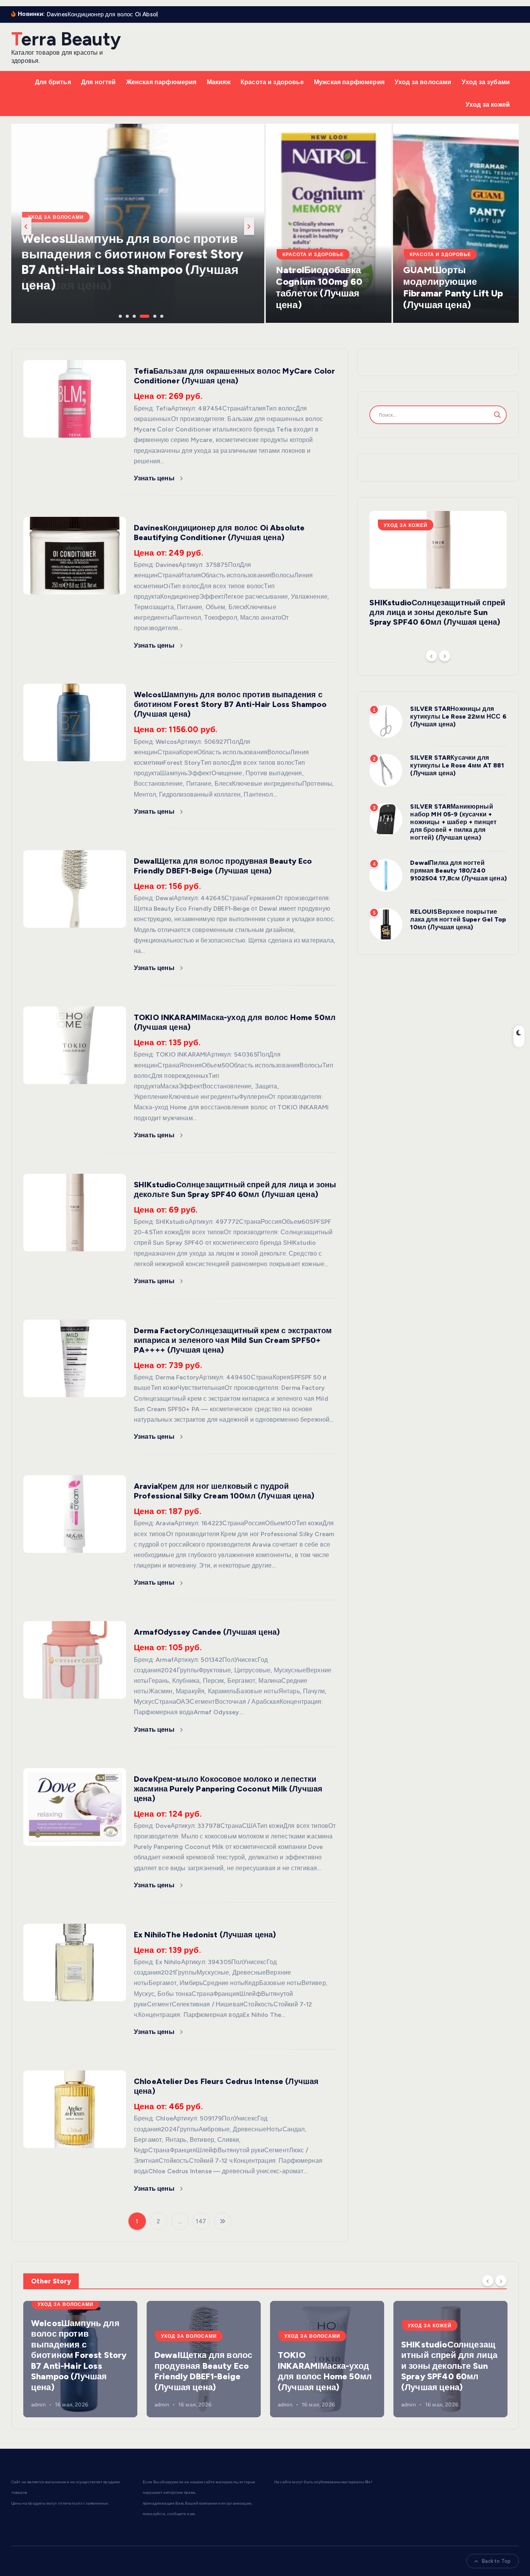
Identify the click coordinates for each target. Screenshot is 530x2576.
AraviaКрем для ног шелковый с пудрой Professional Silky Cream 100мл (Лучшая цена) (224, 1491)
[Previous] (431, 656)
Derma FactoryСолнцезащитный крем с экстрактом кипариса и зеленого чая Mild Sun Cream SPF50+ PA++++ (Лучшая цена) (233, 1340)
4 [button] (140, 315)
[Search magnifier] (497, 415)
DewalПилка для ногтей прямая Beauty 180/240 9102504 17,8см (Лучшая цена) (458, 871)
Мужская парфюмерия (349, 82)
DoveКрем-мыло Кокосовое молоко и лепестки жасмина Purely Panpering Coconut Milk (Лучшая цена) (228, 1789)
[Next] (445, 656)
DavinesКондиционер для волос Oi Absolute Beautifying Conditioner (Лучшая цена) (219, 533)
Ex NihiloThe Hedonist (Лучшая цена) (205, 1935)
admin (38, 2405)
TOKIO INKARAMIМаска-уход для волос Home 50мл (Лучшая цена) (325, 2371)
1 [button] (120, 315)
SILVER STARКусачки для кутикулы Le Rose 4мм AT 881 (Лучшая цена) (457, 765)
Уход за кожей (488, 105)
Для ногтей (99, 82)
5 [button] (154, 315)
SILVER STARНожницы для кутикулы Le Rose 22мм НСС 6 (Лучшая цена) (458, 716)
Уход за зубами (486, 82)
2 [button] (126, 315)
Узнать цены (155, 478)
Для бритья (53, 82)
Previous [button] (26, 226)
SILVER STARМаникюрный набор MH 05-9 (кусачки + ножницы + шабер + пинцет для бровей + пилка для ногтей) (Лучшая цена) (453, 822)
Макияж (219, 82)
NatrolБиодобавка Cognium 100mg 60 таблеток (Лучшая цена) (319, 287)
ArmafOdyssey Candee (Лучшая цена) (207, 1632)
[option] (138, 223)
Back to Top (496, 2561)
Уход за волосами (423, 82)
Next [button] (249, 226)
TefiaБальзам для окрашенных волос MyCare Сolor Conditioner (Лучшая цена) (234, 376)
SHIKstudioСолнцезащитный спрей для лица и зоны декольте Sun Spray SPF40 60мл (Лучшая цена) (235, 1189)
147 (201, 2221)
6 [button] (161, 315)
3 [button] (133, 315)
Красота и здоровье (272, 82)
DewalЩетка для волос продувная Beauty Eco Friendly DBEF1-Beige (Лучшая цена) (128, 270)
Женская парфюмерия (161, 82)
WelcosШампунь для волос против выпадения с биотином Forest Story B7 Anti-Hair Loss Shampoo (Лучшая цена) (230, 704)
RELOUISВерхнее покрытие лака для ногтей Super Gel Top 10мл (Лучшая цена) (458, 919)
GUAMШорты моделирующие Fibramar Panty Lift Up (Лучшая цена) (453, 287)
